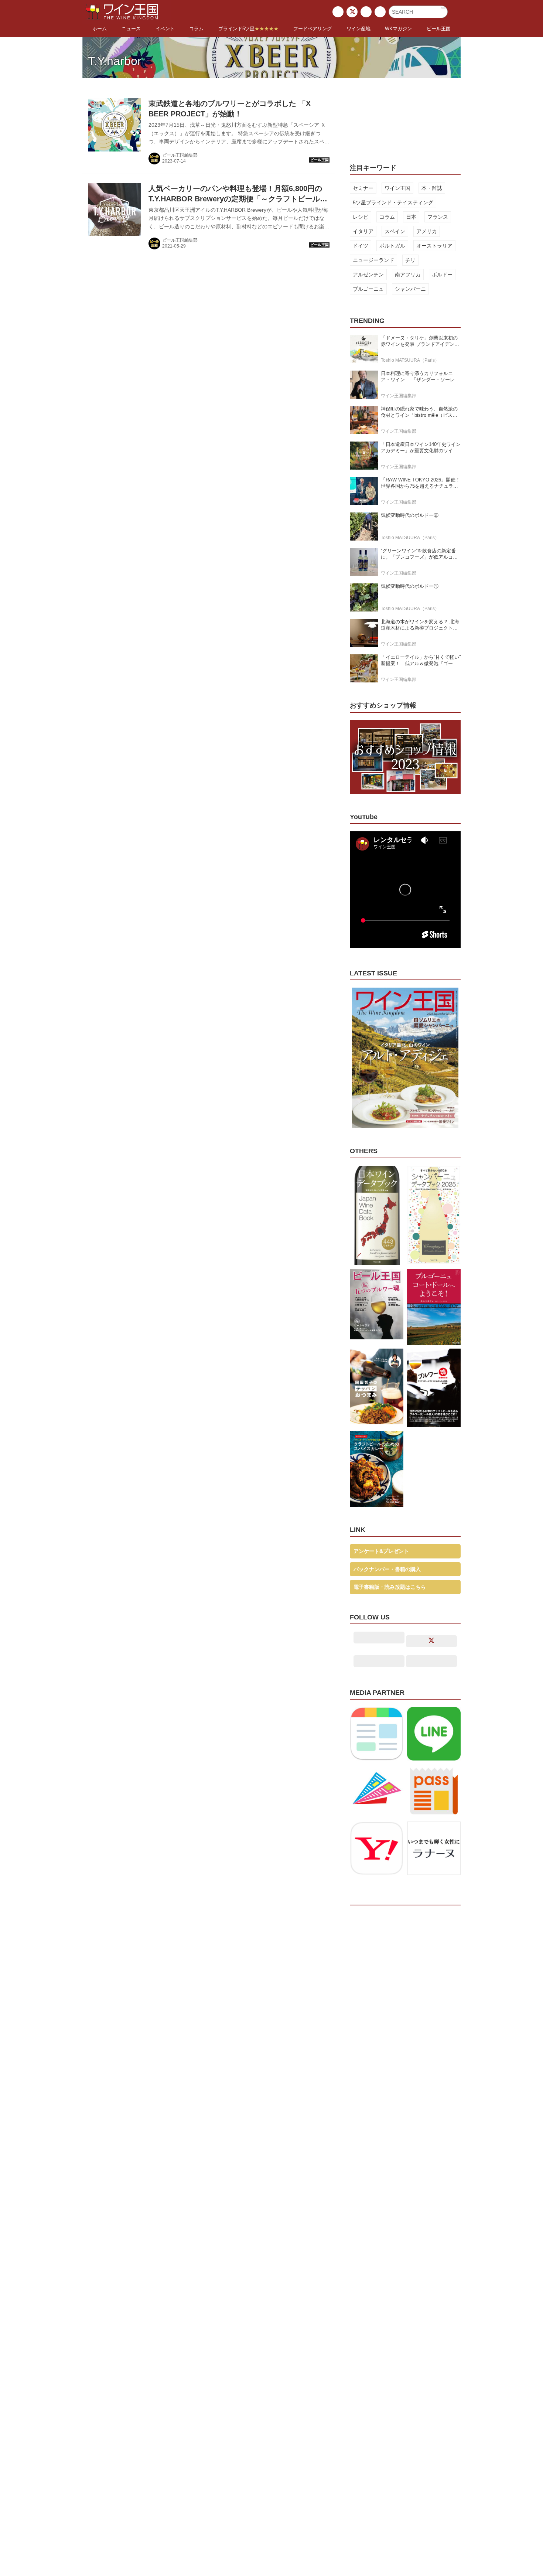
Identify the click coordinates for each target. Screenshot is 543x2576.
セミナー (363, 188)
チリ (410, 260)
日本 (411, 217)
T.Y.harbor (115, 61)
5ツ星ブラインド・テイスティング (393, 202)
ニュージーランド (373, 260)
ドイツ (361, 246)
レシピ (361, 217)
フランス (438, 217)
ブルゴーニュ (368, 289)
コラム (387, 217)
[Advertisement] (405, 116)
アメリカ (427, 231)
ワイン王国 (397, 188)
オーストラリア (434, 246)
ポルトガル (392, 246)
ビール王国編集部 (180, 155)
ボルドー (442, 275)
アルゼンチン (368, 275)
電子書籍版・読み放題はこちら (390, 1587)
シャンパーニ (410, 289)
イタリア (363, 231)
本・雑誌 (432, 188)
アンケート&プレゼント (381, 1551)
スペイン (395, 231)
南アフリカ (408, 275)
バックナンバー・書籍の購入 (387, 1569)
